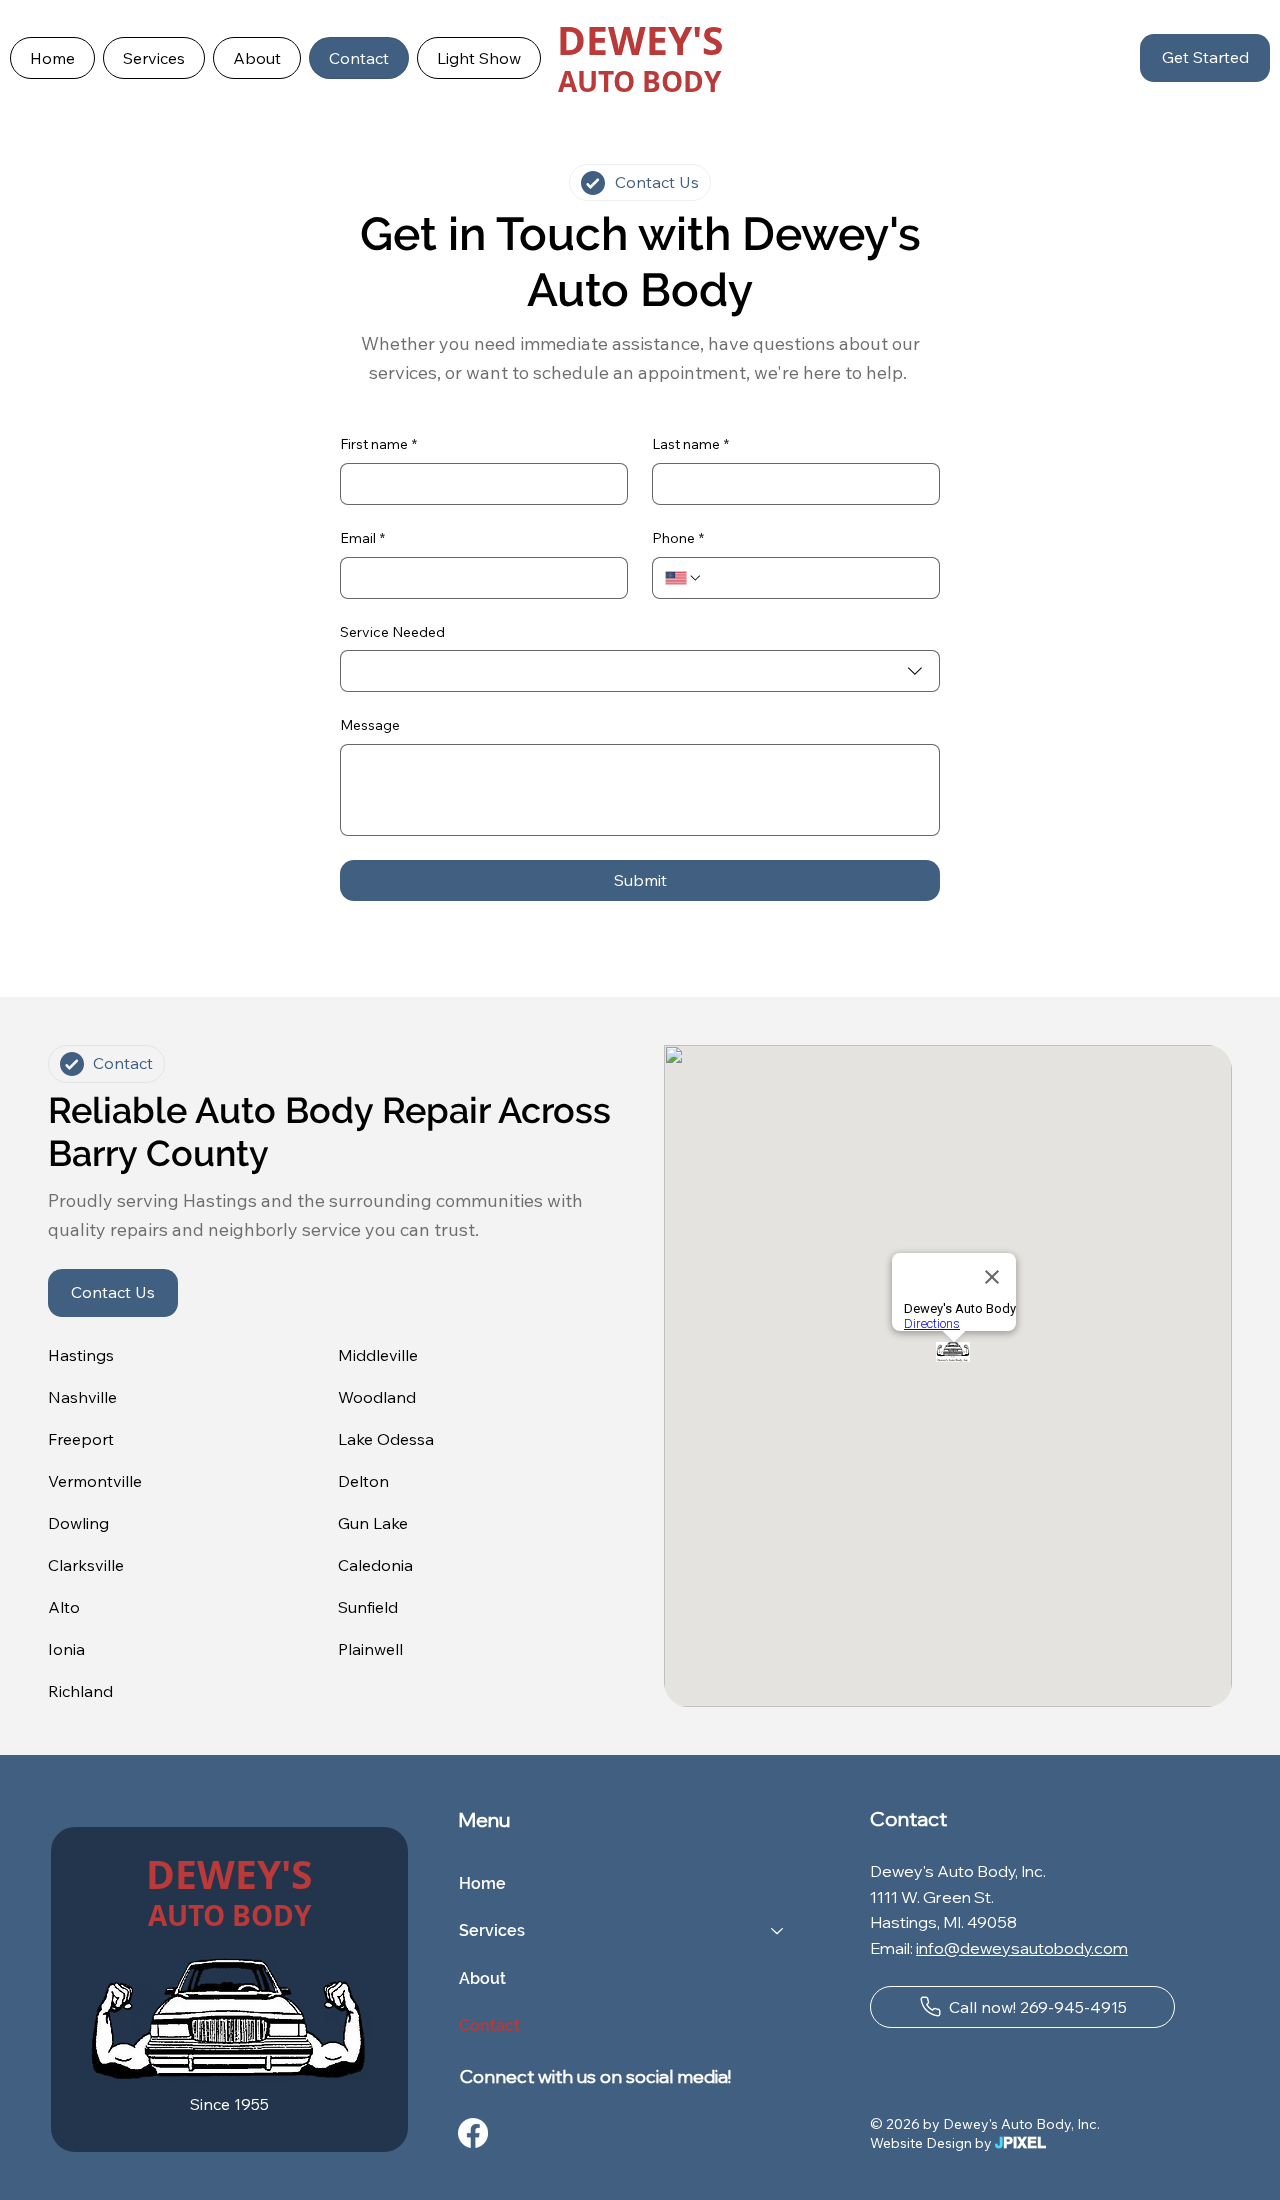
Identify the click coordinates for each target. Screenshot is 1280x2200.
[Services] (778, 1931)
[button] (154, 58)
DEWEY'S (640, 40)
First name (378, 444)
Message (370, 725)
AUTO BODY (639, 81)
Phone (678, 538)
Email (362, 538)
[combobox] (640, 671)
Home (482, 1883)
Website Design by (958, 2143)
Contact (489, 2025)
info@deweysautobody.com (1022, 1948)
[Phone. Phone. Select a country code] (684, 578)
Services (492, 1930)
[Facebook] (473, 2133)
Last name (690, 444)
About (482, 1978)
